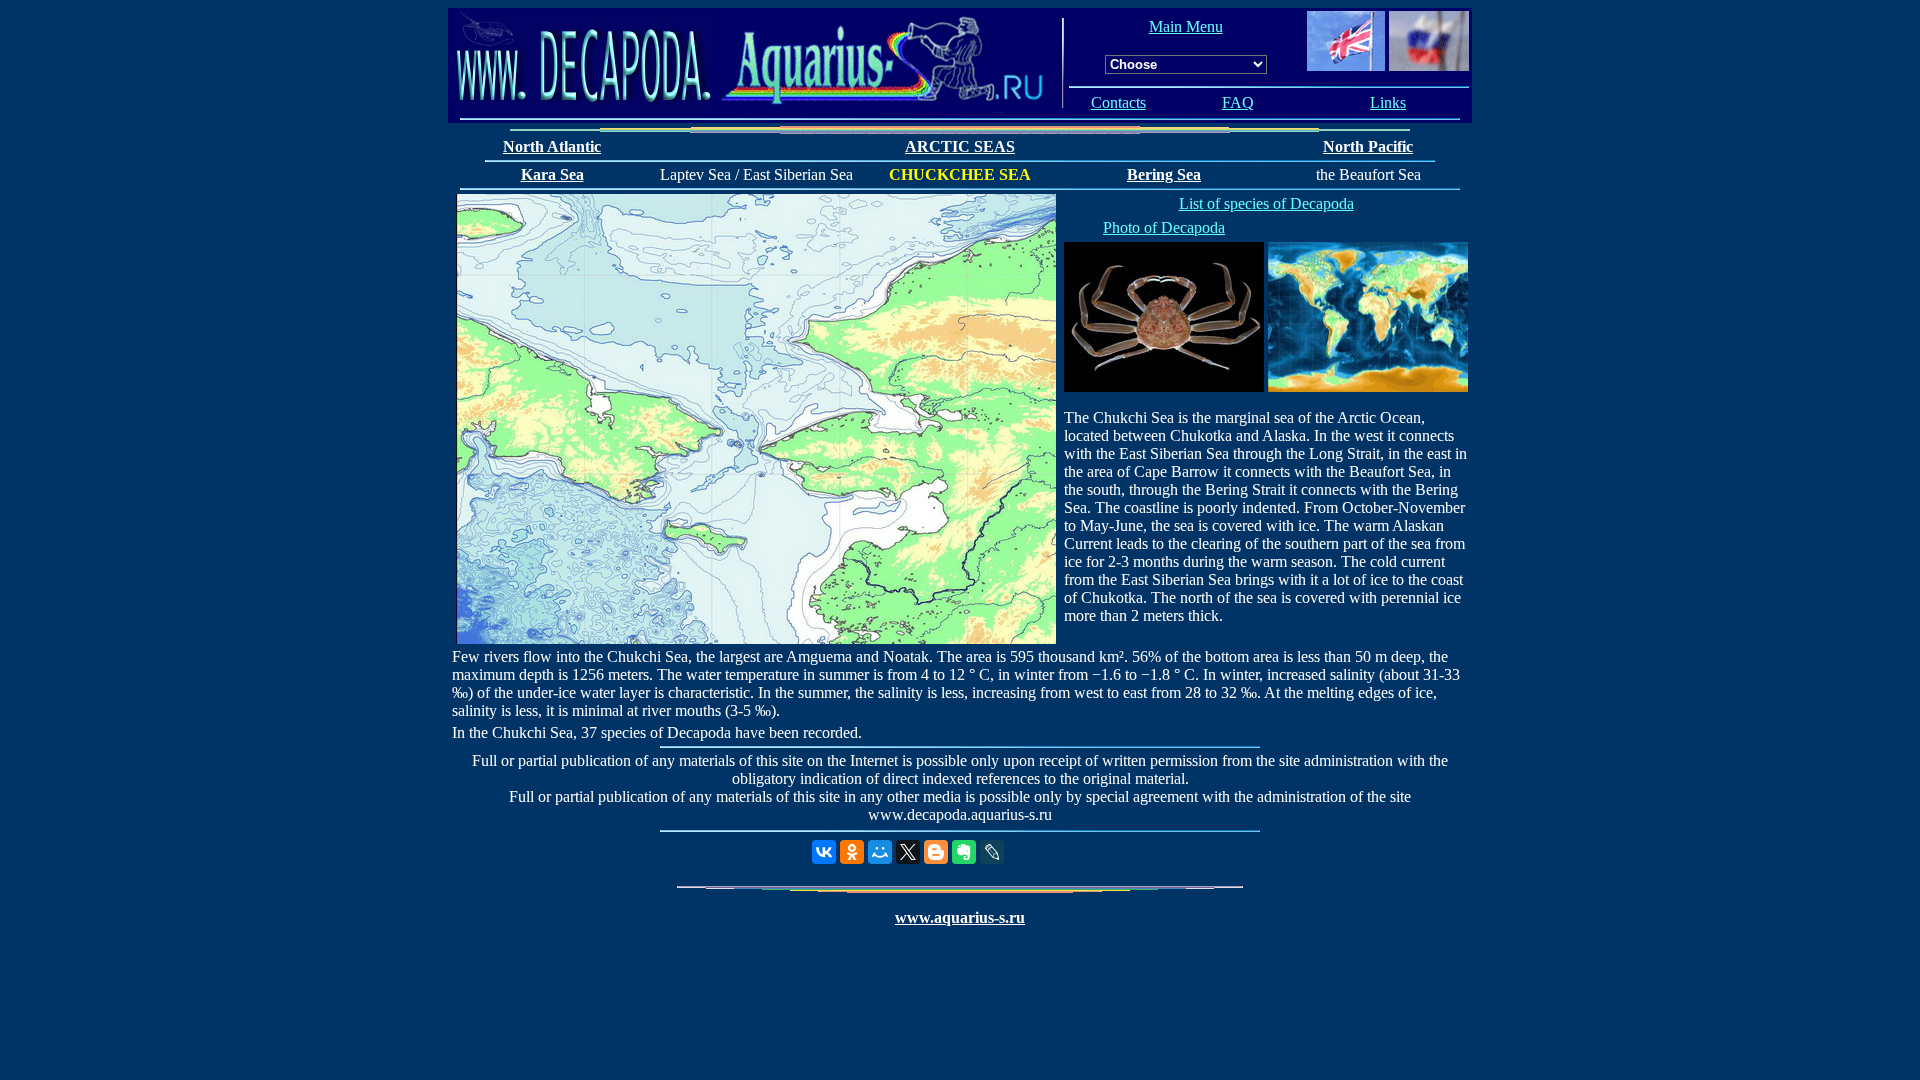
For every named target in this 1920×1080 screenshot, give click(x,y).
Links (1388, 102)
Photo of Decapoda (1164, 227)
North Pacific (1368, 146)
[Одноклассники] (852, 852)
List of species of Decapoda (1266, 203)
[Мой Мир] (880, 852)
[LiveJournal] (992, 852)
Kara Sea (552, 174)
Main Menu (1186, 26)
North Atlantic (552, 146)
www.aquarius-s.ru (960, 917)
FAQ (1238, 102)
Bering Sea (1164, 174)
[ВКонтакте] (824, 852)
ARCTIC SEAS (960, 146)
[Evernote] (964, 852)
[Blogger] (936, 852)
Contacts (1118, 102)
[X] (908, 852)
